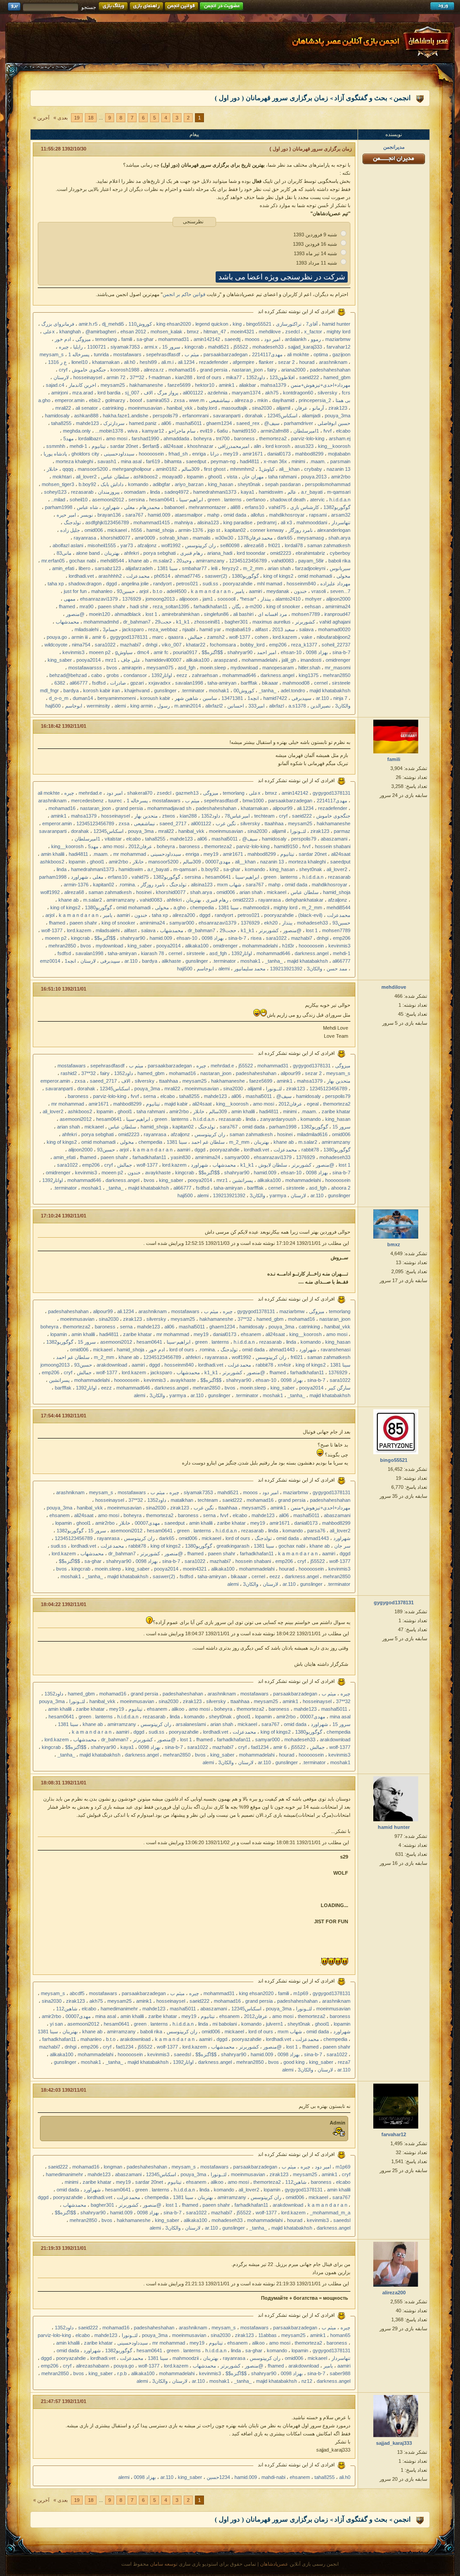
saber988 (340, 2373)
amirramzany (210, 561)
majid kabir (176, 1104)
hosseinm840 (301, 584)
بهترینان (112, 553)
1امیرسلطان (306, 431)
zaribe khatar (336, 1111)
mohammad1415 (152, 522)
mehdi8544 (112, 561)
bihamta (173, 461)
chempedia (202, 907)
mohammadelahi (259, 660)
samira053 (158, 400)
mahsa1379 (273, 385)
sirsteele (341, 683)
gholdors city (85, 454)
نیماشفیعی (219, 400)
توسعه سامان (164, 2564)
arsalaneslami (191, 1724)
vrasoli (318, 591)
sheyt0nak (249, 484)
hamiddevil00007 (163, 660)
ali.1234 (186, 362)
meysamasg (310, 538)
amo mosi (117, 438)
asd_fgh (187, 668)
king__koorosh (334, 446)
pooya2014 (88, 660)
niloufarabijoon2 (334, 637)
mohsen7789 (306, 614)
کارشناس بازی (305, 507)
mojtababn (339, 454)
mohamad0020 (334, 629)
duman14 (83, 698)
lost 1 (151, 614)
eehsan (313, 606)
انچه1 (253, 698)
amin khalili (53, 854)
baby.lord (207, 408)
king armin (142, 706)
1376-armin (191, 530)
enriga (199, 454)
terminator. (193, 690)
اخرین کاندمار (82, 385)
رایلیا (78, 347)
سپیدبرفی (301, 698)
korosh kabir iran (102, 690)
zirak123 (338, 408)
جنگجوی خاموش (89, 370)
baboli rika (339, 561)
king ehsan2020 (174, 324)
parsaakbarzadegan (226, 354)
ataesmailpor (189, 515)
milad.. (58, 500)
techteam (264, 816)
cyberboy (340, 553)
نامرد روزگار (301, 530)
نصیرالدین (321, 706)
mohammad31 (174, 339)
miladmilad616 (312, 1134)
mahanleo (102, 591)
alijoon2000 (338, 599)
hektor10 (205, 385)
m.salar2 (163, 561)
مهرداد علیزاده (335, 584)
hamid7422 (275, 698)
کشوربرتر (305, 622)
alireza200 (184, 915)
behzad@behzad (68, 675)
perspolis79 (165, 416)
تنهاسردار (341, 522)
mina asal (131, 461)
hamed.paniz (143, 423)
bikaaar (270, 683)
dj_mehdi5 (113, 324)
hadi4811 (250, 461)
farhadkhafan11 (210, 606)
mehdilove (270, 332)
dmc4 (143, 652)
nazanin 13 (338, 469)
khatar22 (196, 645)
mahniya (184, 522)
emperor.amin (70, 400)
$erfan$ (151, 446)
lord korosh (278, 446)
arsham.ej (340, 438)
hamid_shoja (160, 530)
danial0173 (279, 454)
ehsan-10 (291, 652)
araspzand (226, 660)
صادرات (118, 683)
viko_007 (172, 645)
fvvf (327, 431)
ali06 (166, 423)
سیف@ (272, 423)
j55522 (241, 347)
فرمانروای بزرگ (58, 324)
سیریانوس (340, 568)
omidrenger (338, 660)
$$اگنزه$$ (212, 652)
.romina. (127, 885)
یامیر (240, 591)
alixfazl (276, 706)
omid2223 (281, 553)
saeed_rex (248, 423)
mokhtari (62, 477)
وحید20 (184, 561)
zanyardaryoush (278, 1119)
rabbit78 (310, 1150)
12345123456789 (248, 561)
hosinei (144, 892)
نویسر (87, 515)
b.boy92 (87, 484)
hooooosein (151, 454)
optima (321, 354)
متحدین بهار (146, 816)
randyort (162, 584)
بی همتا (343, 400)
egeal (313, 1104)
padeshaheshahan (330, 370)
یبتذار (266, 599)
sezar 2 (286, 362)
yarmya (278, 1195)
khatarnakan (106, 362)
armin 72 (116, 377)
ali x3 (286, 522)
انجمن (402, 98)
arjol (144, 591)
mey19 (231, 454)
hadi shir (139, 606)
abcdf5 (77, 1993)
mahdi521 (219, 347)
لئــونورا (298, 831)
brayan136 (109, 515)
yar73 (127, 545)
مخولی (343, 576)
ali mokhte (298, 354)
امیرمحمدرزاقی (234, 446)
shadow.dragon (85, 584)
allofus (258, 515)
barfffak (249, 683)
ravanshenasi (336, 1350)
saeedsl (182, 2054)
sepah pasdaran (283, 484)
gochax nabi (82, 561)
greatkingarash (233, 1546)
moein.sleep (213, 668)
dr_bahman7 (137, 622)
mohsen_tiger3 (58, 484)
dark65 (285, 538)
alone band (88, 553)
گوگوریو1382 (337, 507)
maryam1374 (246, 393)
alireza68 (254, 545)
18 (91, 118)
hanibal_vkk (180, 408)
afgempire (243, 362)
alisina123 (208, 522)
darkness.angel (277, 675)
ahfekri (131, 553)
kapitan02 (235, 530)
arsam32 (341, 515)
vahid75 (277, 507)
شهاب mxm (229, 885)
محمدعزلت (138, 576)
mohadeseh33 (268, 347)
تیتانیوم (99, 446)
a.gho (44, 400)
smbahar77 (194, 568)
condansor (135, 675)
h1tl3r (288, 946)
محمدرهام (150, 507)
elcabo (343, 431)
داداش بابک (112, 484)
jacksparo (133, 629)
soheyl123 (55, 492)
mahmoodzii (256, 907)
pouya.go (57, 637)
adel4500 (177, 591)
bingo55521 (259, 324)
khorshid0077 (115, 538)
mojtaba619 (238, 629)
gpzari (137, 683)
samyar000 (182, 923)
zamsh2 (216, 637)
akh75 (272, 393)
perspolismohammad (328, 484)
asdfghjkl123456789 (107, 522)
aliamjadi (311, 416)
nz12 (307, 2381)
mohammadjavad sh (169, 808)
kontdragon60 (298, 393)
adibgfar (161, 484)
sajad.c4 (55, 385)
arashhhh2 (110, 576)
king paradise (238, 522)
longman (113, 2167)
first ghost (215, 469)
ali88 (235, 507)
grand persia (214, 370)
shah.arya (339, 538)
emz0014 (50, 961)
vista (232, 477)
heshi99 (148, 362)
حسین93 (126, 591)
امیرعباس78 (237, 816)
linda (155, 492)
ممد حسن (337, 969)
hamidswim (271, 492)
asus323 (304, 446)
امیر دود (272, 339)
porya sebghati (159, 553)
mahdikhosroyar (287, 515)
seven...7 (340, 591)
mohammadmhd (101, 622)
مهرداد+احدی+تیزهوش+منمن (321, 385)
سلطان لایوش (273, 1165)
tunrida (101, 354)
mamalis (202, 538)
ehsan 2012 (133, 332)
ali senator (87, 408)
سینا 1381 (167, 568)
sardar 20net (124, 446)
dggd (111, 584)
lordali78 (294, 545)
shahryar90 (240, 652)
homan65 (340, 2335)
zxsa (179, 400)
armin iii (80, 637)
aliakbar (248, 385)
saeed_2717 (173, 823)
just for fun (75, 591)
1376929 (132, 599)
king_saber (60, 660)
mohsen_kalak (166, 332)
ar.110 (322, 698)
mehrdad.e (90, 793)
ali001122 (193, 393)
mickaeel (117, 530)
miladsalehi (86, 629)
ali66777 (79, 683)
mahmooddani (312, 522)
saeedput (196, 461)
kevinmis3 (73, 652)
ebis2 (95, 400)
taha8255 (61, 423)
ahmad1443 (282, 1350)
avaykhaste (158, 1173)
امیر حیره (66, 515)
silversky (327, 393)
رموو (316, 339)
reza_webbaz (163, 629)
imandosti (311, 660)
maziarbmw (338, 339)
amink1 (227, 385)
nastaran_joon (247, 370)
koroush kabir (155, 698)
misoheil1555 (102, 545)
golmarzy (115, 400)
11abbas (268, 2335)
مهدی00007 (218, 862)
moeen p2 (100, 652)
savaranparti (227, 416)
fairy (272, 370)
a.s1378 (297, 706)
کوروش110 (140, 324)
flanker (266, 362)
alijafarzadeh (139, 568)
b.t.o (157, 591)
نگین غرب (226, 823)
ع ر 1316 (57, 362)
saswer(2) (216, 576)
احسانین (236, 706)
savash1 (107, 461)
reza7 (344, 2062)
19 (77, 118)
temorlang (106, 339)
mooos (252, 339)
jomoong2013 (160, 599)
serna (150, 1096)
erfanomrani (195, 416)
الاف (148, 393)
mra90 (86, 606)
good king (294, 2062)
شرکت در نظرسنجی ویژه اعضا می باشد (282, 277)
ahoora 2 (341, 1188)
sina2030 (262, 408)
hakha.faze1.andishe (126, 416)
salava (306, 629)
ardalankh (296, 339)
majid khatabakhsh (330, 690)
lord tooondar (251, 553)
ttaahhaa (274, 823)
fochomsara (223, 645)
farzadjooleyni (310, 568)
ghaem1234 (219, 423)
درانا (215, 454)
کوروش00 (244, 690)
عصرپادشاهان (274, 2564)
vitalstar (113, 839)
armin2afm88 (275, 431)
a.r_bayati (312, 492)
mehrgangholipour (132, 469)
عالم (292, 492)
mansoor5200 (93, 469)
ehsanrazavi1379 (99, 599)
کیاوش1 (267, 469)
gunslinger (165, 690)
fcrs (346, 393)
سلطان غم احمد (208, 1142)
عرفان (301, 408)
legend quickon (212, 324)
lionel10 (80, 362)
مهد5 (69, 438)
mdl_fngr (49, 690)
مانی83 (64, 553)
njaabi (189, 629)
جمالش (195, 637)
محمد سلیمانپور (250, 969)
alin (257, 446)
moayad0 (172, 477)
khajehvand (137, 690)
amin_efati (63, 568)
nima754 (81, 645)
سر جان (342, 1546)
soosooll (226, 599)
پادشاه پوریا (55, 454)
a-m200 (254, 606)
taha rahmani (282, 477)
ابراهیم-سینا (191, 500)
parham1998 (59, 507)
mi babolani (225, 2024)
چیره (64, 347)
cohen (261, 637)
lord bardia (109, 393)
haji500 (53, 706)
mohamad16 (182, 370)
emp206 (278, 645)
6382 (60, 683)
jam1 (208, 599)
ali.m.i (167, 362)
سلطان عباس (115, 477)
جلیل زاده (70, 530)
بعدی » (61, 118)
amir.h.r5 (88, 324)
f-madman (160, 377)
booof (136, 400)
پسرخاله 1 (79, 354)
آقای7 (312, 324)
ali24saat (173, 446)
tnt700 (223, 438)
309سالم (190, 469)
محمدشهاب (67, 622)
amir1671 (253, 454)
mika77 (234, 377)
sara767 (134, 515)
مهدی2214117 (267, 354)
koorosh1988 (125, 370)
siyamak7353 (125, 347)
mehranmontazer (207, 507)
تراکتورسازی (289, 324)
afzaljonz (147, 545)
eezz (182, 675)
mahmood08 (296, 683)
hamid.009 (159, 515)
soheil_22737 (336, 645)
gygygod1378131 (129, 637)
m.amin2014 (188, 706)
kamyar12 (153, 431)
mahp (213, 515)
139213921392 (286, 969)
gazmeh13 (187, 793)
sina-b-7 (341, 652)
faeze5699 (179, 385)
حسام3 (110, 629)
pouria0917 (185, 652)
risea (256, 938)
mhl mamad (270, 584)
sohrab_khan (174, 538)
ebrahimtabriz (310, 553)
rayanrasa (85, 538)
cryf (63, 370)
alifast (261, 629)
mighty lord (338, 332)
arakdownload (112, 1365)
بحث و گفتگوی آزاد (361, 98)
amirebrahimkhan (181, 614)
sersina (137, 500)
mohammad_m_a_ (330, 2213)
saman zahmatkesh (329, 545)
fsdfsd (99, 683)
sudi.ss (210, 584)
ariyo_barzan (189, 484)
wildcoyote (56, 645)
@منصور (75, 614)
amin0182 (166, 469)
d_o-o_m (59, 698)
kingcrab (194, 347)
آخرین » (41, 118)
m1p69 (301, 1993)
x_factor (313, 332)
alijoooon (189, 599)
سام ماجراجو (182, 431)
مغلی (129, 507)
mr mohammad (130, 854)
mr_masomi (338, 668)
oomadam (135, 492)
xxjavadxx (159, 683)
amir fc (161, 652)
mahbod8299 (309, 454)
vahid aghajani (335, 622)
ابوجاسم (74, 706)
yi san (56, 2024)
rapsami (318, 515)
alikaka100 (198, 660)
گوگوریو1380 (245, 576)
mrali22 (63, 408)
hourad (307, 362)
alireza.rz (154, 370)
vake (307, 637)
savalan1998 (189, 683)
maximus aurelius (272, 622)
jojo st (214, 530)
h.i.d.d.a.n (340, 500)
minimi (298, 461)
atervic (317, 500)
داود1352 (256, 377)
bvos (112, 668)
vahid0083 (283, 561)
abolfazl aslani (68, 545)
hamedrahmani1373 (215, 492)
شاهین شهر (186, 698)
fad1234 (260, 1747)
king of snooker (283, 606)
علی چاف (131, 660)
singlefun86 (216, 614)
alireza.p (244, 400)
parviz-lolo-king (308, 438)
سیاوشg (124, 652)
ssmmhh (56, 446)
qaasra (176, 637)
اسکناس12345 (282, 416)
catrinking (113, 408)
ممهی (70, 599)
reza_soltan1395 (171, 606)
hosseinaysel (88, 377)
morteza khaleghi (74, 461)
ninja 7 (340, 698)
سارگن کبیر (339, 1388)
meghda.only (77, 431)
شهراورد (111, 507)
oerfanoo (256, 500)
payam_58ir (311, 561)
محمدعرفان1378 (255, 538)
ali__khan (289, 469)
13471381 (232, 698)
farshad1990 (145, 438)
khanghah (70, 332)
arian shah (279, 568)
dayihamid (283, 400)
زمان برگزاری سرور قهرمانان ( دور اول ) (271, 98)
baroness (244, 438)
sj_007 (132, 393)
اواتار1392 (162, 675)
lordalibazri (90, 438)
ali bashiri (243, 614)
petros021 (187, 584)
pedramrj (267, 522)
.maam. (318, 461)
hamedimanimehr (119, 2009)
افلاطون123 (282, 377)
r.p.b (122, 2373)
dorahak (254, 416)
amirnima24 (338, 606)
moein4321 (242, 332)
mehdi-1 (78, 446)
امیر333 (257, 706)
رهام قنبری (191, 553)
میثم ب (192, 354)
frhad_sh (178, 454)
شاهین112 (67, 2009)
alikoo (178, 1709)
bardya (71, 690)
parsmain (340, 461)
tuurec (115, 801)
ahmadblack (128, 614)
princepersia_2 (315, 400)
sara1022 (105, 645)
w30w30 (224, 538)
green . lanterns (225, 500)
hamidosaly (57, 416)
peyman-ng (223, 461)
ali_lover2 (86, 477)
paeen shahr (112, 606)
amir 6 (99, 637)
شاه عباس (87, 507)
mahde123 (87, 423)
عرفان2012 (140, 846)
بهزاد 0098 (317, 652)
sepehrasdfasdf (163, 354)
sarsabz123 (108, 568)
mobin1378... (109, 431)
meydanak (278, 591)
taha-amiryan (222, 683)
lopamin (195, 477)
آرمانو (318, 408)
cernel (321, 683)
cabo (97, 675)
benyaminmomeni (117, 698)
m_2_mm (253, 568)
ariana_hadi (220, 553)
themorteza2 (273, 438)
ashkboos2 (146, 477)
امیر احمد (267, 652)
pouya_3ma (338, 416)
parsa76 (316, 1531)
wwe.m (197, 400)
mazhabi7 (130, 645)
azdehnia (217, 393)
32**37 (137, 377)
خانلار (52, 469)
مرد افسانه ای (272, 614)
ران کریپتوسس (200, 545)
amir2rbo (341, 477)
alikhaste (171, 961)
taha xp (56, 584)
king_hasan (221, 484)
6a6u (222, 431)
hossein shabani (333, 846)
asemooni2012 (108, 500)
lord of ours (209, 377)
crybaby (313, 469)
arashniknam (333, 362)
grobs (113, 675)
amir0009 (145, 538)
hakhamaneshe (146, 385)
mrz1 (111, 660)
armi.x (151, 347)
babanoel (174, 507)
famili (127, 339)
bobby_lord (252, 645)
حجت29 (163, 622)
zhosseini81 (207, 622)
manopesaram (278, 668)
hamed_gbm (337, 377)
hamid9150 (244, 431)
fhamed (67, 606)
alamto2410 (288, 599)
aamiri (255, 591)
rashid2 (69, 1073)
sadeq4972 (177, 492)
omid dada (235, 515)
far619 (153, 461)
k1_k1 (183, 622)
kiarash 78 (153, 953)
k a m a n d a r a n (211, 591)
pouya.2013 (314, 477)
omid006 (94, 530)
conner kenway (267, 530)
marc (158, 637)
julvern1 (274, 2024)
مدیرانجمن (394, 147)
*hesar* (248, 599)
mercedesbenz (87, 801)
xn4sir (284, 1365)
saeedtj (232, 339)
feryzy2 (230, 568)
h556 (137, 530)
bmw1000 (253, 801)
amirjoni (60, 393)
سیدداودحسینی (119, 454)
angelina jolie (135, 584)
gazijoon (341, 354)
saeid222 (309, 377)
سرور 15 (171, 347)
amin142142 (207, 339)
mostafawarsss (85, 668)
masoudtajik (234, 408)
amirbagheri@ (101, 332)
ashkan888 (86, 416)
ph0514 (162, 576)
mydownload (244, 668)
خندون (300, 591)
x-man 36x (275, 461)
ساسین (210, 698)
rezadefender (214, 362)
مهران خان (253, 477)
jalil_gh (289, 660)
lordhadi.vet (81, 576)
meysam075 (160, 668)
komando (138, 484)
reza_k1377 (304, 645)
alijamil (283, 408)
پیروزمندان (109, 492)
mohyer (313, 599)
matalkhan (182, 1500)
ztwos (169, 816)
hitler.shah (309, 668)
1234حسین (218, 2477)
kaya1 (248, 492)
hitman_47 (215, 332)
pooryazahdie (238, 584)
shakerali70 (140, 793)
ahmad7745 (188, 576)
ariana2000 (293, 370)
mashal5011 (189, 423)
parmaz (342, 831)
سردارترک (114, 423)
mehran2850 (337, 675)
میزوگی (83, 339)
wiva (133, 431)
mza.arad (83, 393)
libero (84, 568)
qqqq (68, 469)
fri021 (274, 545)
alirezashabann (93, 2366)
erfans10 (254, 507)
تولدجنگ (72, 522)
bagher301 (236, 622)
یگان (236, 606)
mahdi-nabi (273, 2477)
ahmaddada (176, 438)
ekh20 (271, 923)
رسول (164, 706)
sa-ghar (145, 339)
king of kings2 (278, 576)
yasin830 (181, 1157)
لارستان (61, 377)
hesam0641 (162, 500)
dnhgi (151, 645)
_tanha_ (268, 690)
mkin (263, 400)
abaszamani (334, 839)
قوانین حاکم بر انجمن (184, 294)
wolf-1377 (240, 637)
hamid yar (210, 629)
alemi (120, 706)
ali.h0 (130, 362)
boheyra (203, 438)
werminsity (98, 706)
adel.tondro (293, 690)
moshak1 (219, 690)
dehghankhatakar (304, 900)
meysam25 (113, 385)
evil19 (206, 431)
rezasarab (82, 492)
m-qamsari (339, 492)
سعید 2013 (283, 629)
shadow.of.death (288, 500)
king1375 (309, 675)
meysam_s (52, 354)
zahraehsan (205, 675)
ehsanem (251, 1334)
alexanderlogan (334, 530)
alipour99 (283, 808)
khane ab (139, 561)
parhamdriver (299, 423)
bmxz (193, 332)
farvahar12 (338, 347)
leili (214, 568)
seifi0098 (230, 545)
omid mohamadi (315, 576)
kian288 (184, 377)
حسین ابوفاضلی (334, 423)
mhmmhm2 (242, 469)
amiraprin (132, 668)
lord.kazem (285, 637)
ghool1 (215, 477)
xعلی (49, 332)
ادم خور (63, 339)
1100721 (97, 347)
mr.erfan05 (53, 561)
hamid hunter (336, 324)
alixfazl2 (214, 706)
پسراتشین (243, 1180)
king (237, 324)
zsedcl (292, 332)
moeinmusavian (145, 408)
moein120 (100, 614)
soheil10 (79, 500)
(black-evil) (310, 915)
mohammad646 (239, 675)
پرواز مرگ (168, 393)
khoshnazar (200, 446)
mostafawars (127, 354)
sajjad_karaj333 (305, 347)
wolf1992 (171, 545)
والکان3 (343, 706)
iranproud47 (337, 614)
